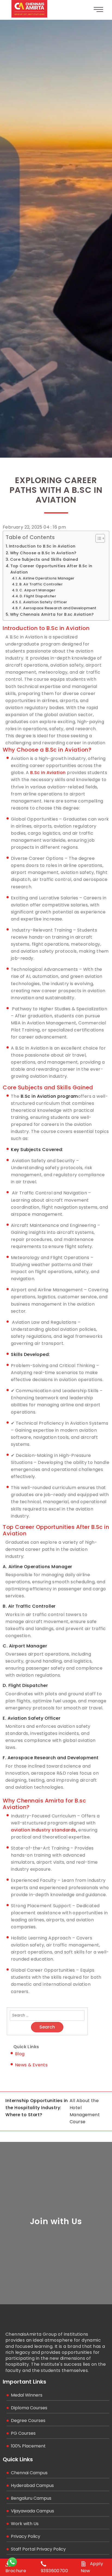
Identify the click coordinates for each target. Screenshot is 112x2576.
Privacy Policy (26, 2536)
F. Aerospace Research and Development (58, 608)
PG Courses (23, 2433)
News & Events (31, 2065)
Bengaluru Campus (31, 2498)
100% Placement (28, 2446)
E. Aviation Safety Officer (43, 602)
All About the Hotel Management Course (85, 2111)
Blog (20, 2054)
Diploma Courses (29, 2408)
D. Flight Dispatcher (38, 596)
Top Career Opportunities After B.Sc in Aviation (51, 569)
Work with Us (25, 2524)
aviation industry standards (43, 1830)
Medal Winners (27, 2395)
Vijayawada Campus (32, 2511)
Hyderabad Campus (32, 2485)
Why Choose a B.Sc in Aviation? (43, 553)
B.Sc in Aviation (48, 773)
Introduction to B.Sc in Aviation (42, 546)
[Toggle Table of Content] (97, 538)
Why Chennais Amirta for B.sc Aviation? (52, 614)
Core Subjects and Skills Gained (44, 559)
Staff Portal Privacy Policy (38, 2549)
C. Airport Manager (37, 590)
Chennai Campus (29, 2473)
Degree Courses (28, 2421)
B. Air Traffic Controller (41, 584)
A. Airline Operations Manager (46, 578)
